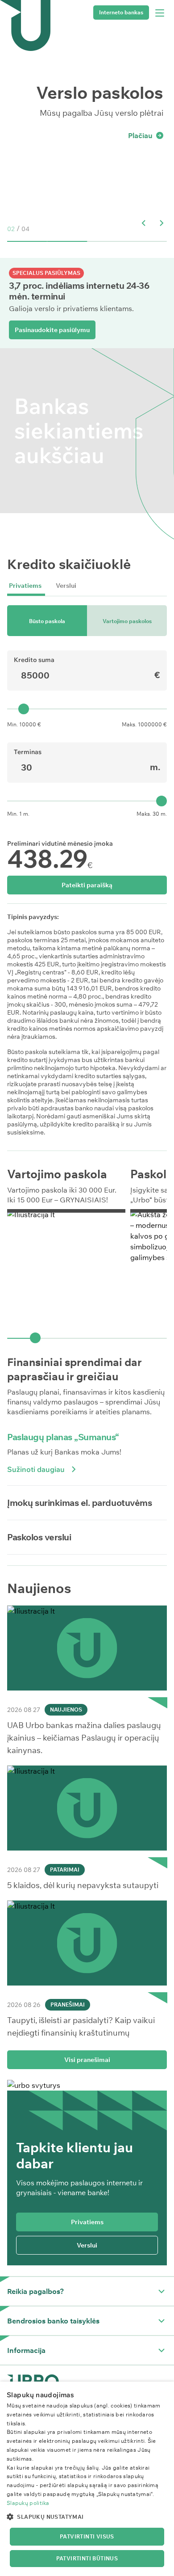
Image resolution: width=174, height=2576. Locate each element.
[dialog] (87, 2479)
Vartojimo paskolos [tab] (127, 621)
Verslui (87, 2245)
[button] (144, 223)
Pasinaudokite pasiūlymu (52, 330)
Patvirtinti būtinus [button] (87, 2558)
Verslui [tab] (66, 586)
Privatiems (87, 2222)
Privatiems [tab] (25, 586)
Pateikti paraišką (87, 885)
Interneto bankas (121, 12)
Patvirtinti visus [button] (87, 2536)
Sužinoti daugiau (36, 1469)
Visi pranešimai (87, 2060)
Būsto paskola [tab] (47, 621)
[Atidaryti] (162, 2291)
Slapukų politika (28, 2503)
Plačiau (140, 135)
